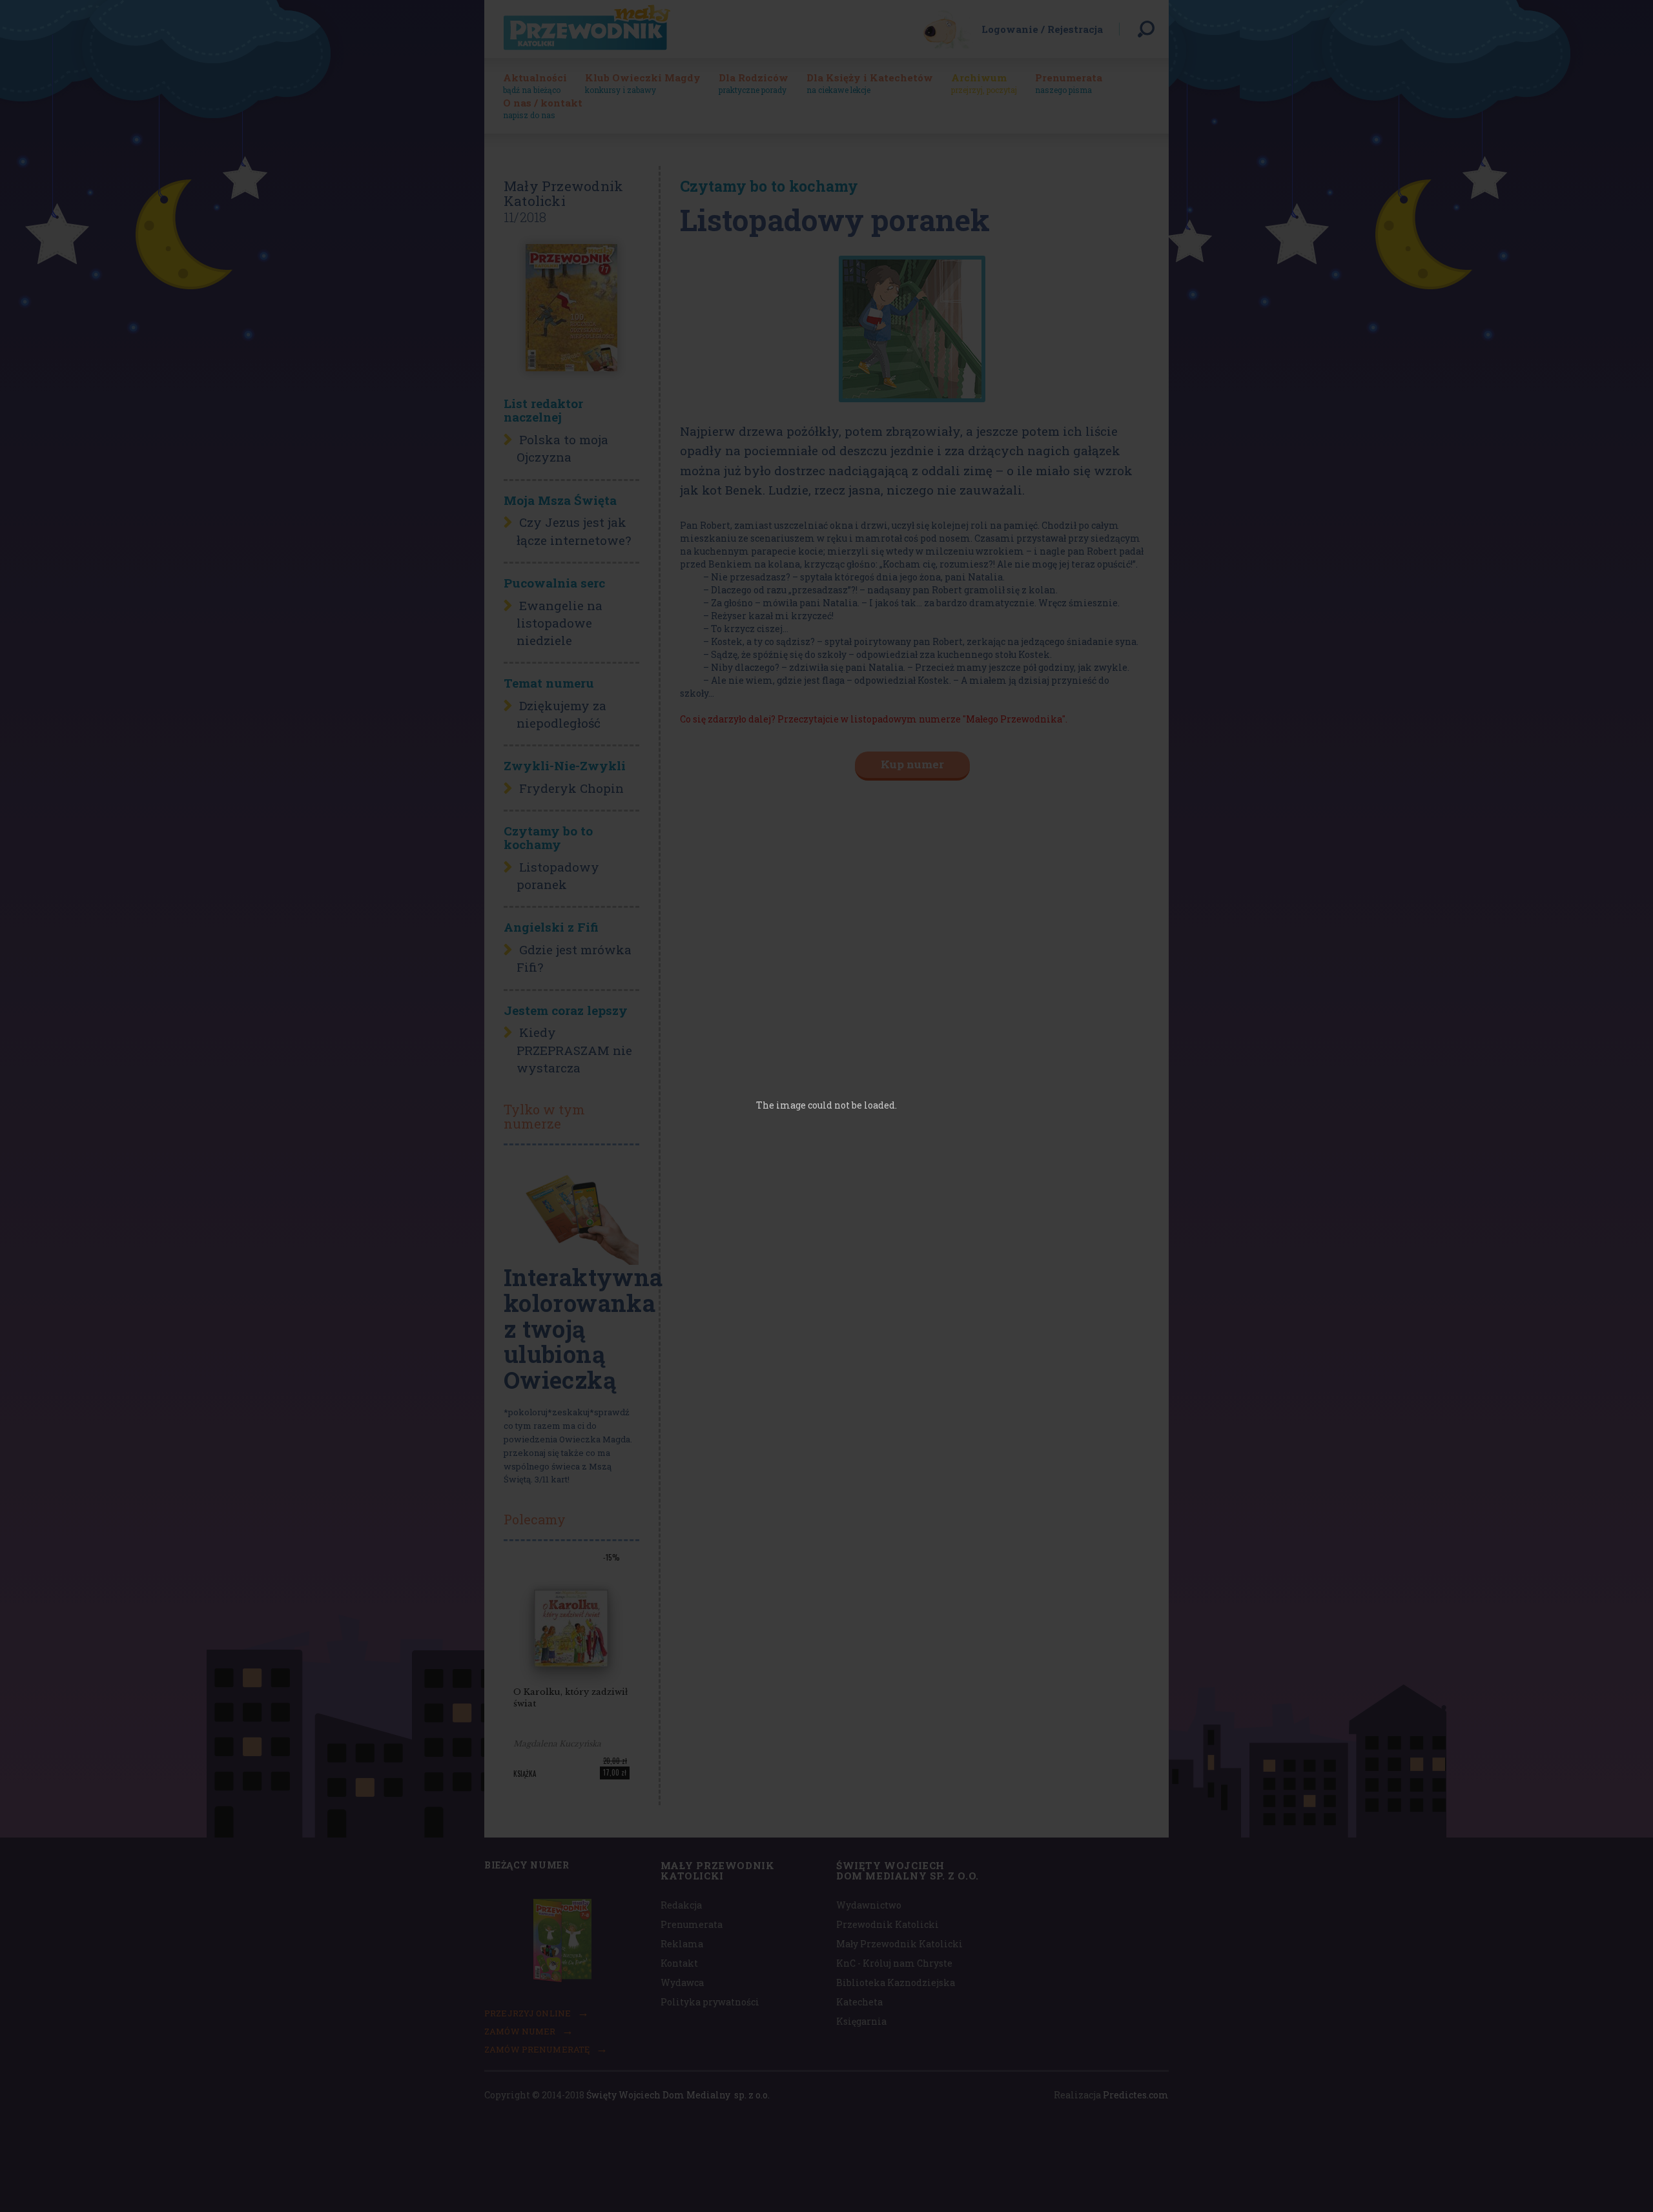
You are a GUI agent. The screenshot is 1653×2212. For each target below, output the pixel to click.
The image (781, 1105)
